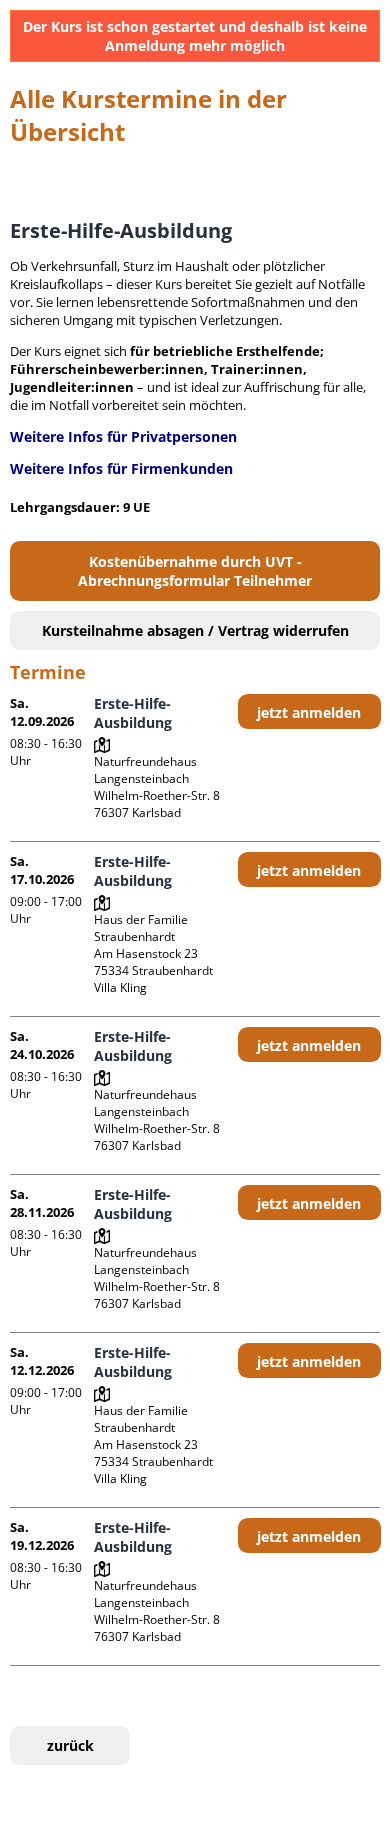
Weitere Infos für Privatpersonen (123, 436)
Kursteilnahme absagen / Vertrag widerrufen (195, 630)
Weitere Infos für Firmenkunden (121, 468)
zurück (70, 1745)
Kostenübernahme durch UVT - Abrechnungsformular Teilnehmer (195, 571)
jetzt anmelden (309, 712)
